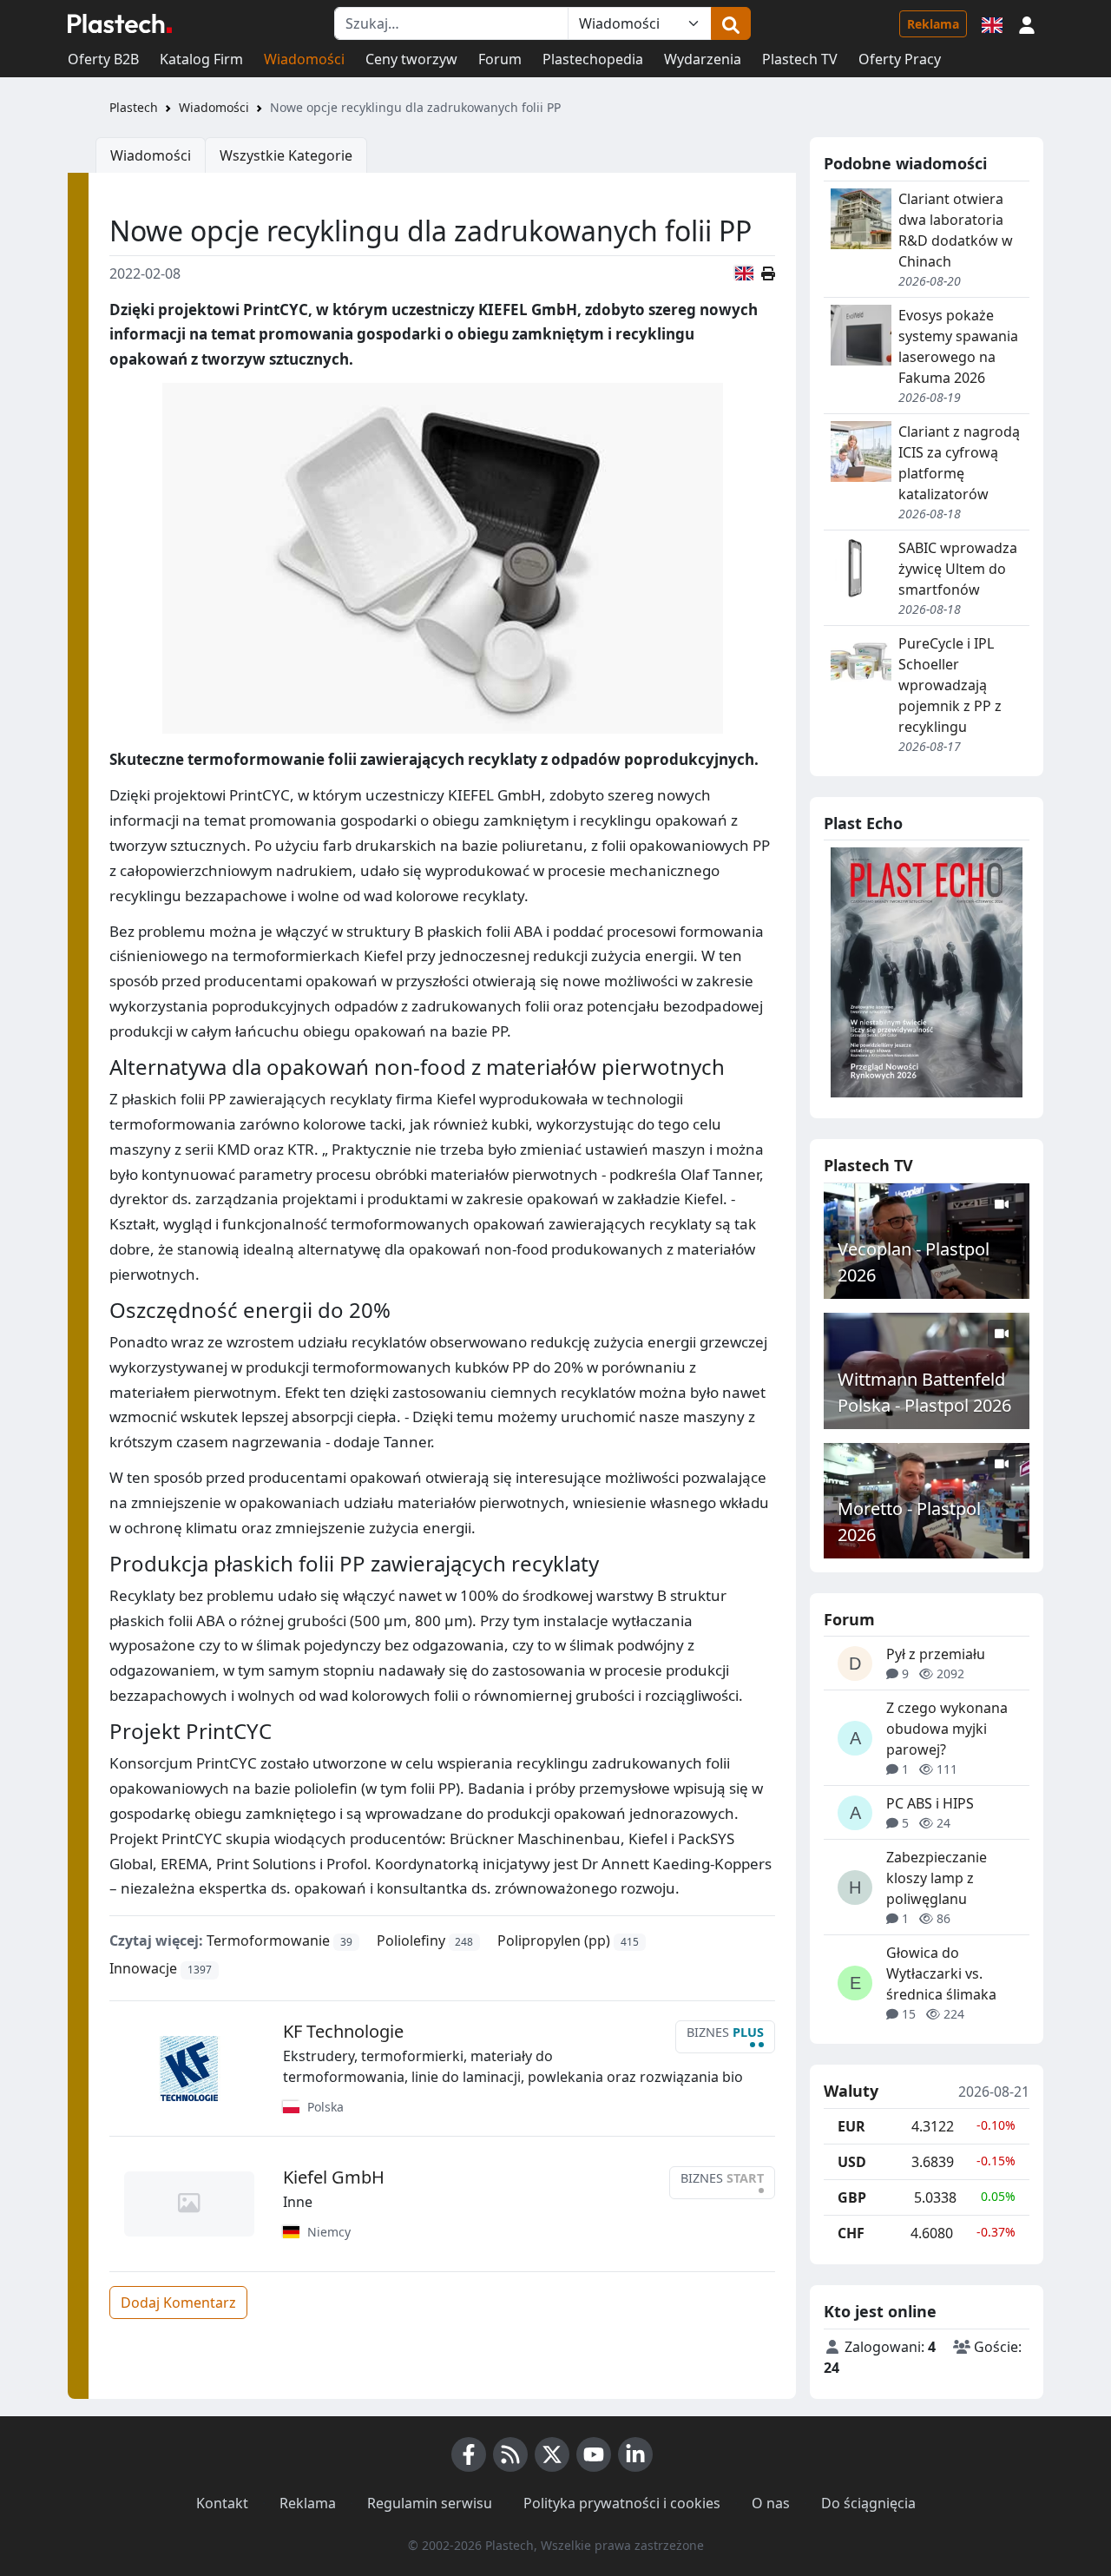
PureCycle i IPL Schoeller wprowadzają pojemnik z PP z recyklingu (950, 685)
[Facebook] (469, 2454)
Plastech (134, 107)
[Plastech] (120, 23)
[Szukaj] (731, 23)
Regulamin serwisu (430, 2503)
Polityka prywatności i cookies (622, 2503)
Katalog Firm (201, 59)
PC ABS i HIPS (930, 1803)
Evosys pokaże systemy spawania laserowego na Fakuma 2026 (958, 346)
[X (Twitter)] (552, 2454)
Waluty (851, 2092)
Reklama (933, 24)
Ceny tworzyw (411, 59)
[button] (1027, 23)
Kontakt (222, 2503)
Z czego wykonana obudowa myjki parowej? (947, 1729)
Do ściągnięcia (868, 2503)
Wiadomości (304, 59)
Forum (500, 59)
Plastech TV (800, 59)
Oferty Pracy (900, 59)
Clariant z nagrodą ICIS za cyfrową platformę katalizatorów (959, 463)
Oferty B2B (103, 59)
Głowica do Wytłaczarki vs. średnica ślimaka (941, 1973)
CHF (851, 2233)
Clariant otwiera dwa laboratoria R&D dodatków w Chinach (956, 230)
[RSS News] (510, 2454)
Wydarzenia (703, 59)
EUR (851, 2126)
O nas (771, 2503)
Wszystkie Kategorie (286, 155)
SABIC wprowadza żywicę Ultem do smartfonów (958, 569)
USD (852, 2162)
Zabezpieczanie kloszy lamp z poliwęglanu (937, 1878)
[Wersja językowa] (992, 23)
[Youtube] (594, 2454)
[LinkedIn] (635, 2454)
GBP (852, 2197)
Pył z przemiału (936, 1654)
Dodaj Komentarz (178, 2303)
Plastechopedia (593, 59)
